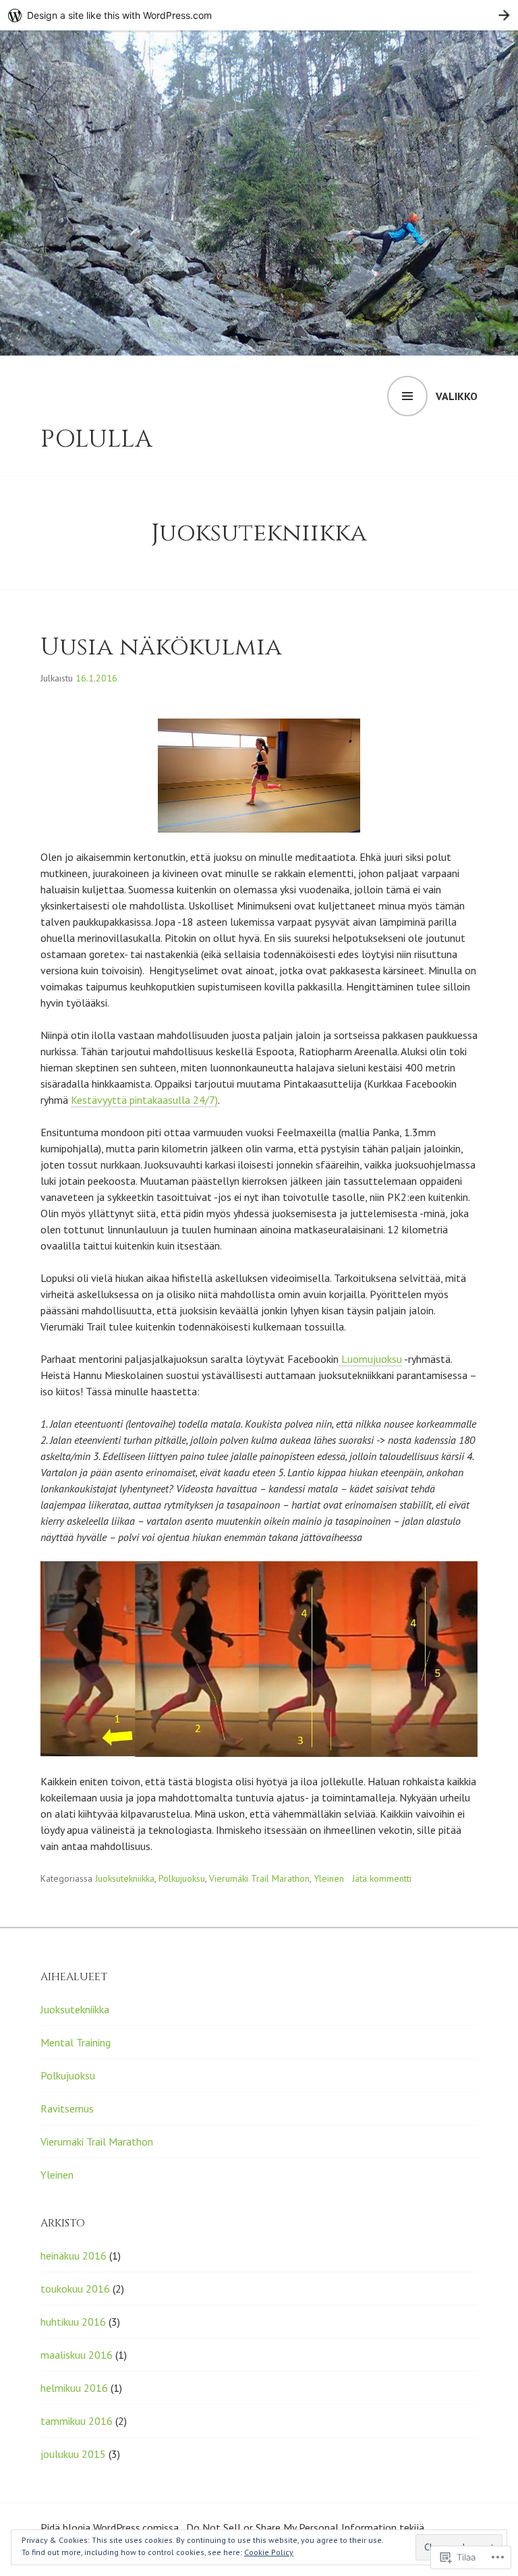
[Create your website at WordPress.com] (259, 15)
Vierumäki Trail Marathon (259, 1878)
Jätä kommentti (382, 1878)
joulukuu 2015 (73, 2454)
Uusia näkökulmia (161, 647)
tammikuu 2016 (77, 2421)
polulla (96, 439)
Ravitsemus (67, 2108)
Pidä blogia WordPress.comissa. (111, 2527)
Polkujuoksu (182, 1878)
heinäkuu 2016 (74, 2256)
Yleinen (329, 1878)
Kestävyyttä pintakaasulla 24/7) (144, 1100)
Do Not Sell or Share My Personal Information (291, 2527)
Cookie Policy (269, 2552)
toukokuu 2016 (75, 2289)
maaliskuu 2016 (77, 2355)
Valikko (457, 396)
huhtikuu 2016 (73, 2322)
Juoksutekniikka (125, 1878)
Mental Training (76, 2042)
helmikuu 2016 (74, 2388)
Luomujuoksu (370, 1359)
